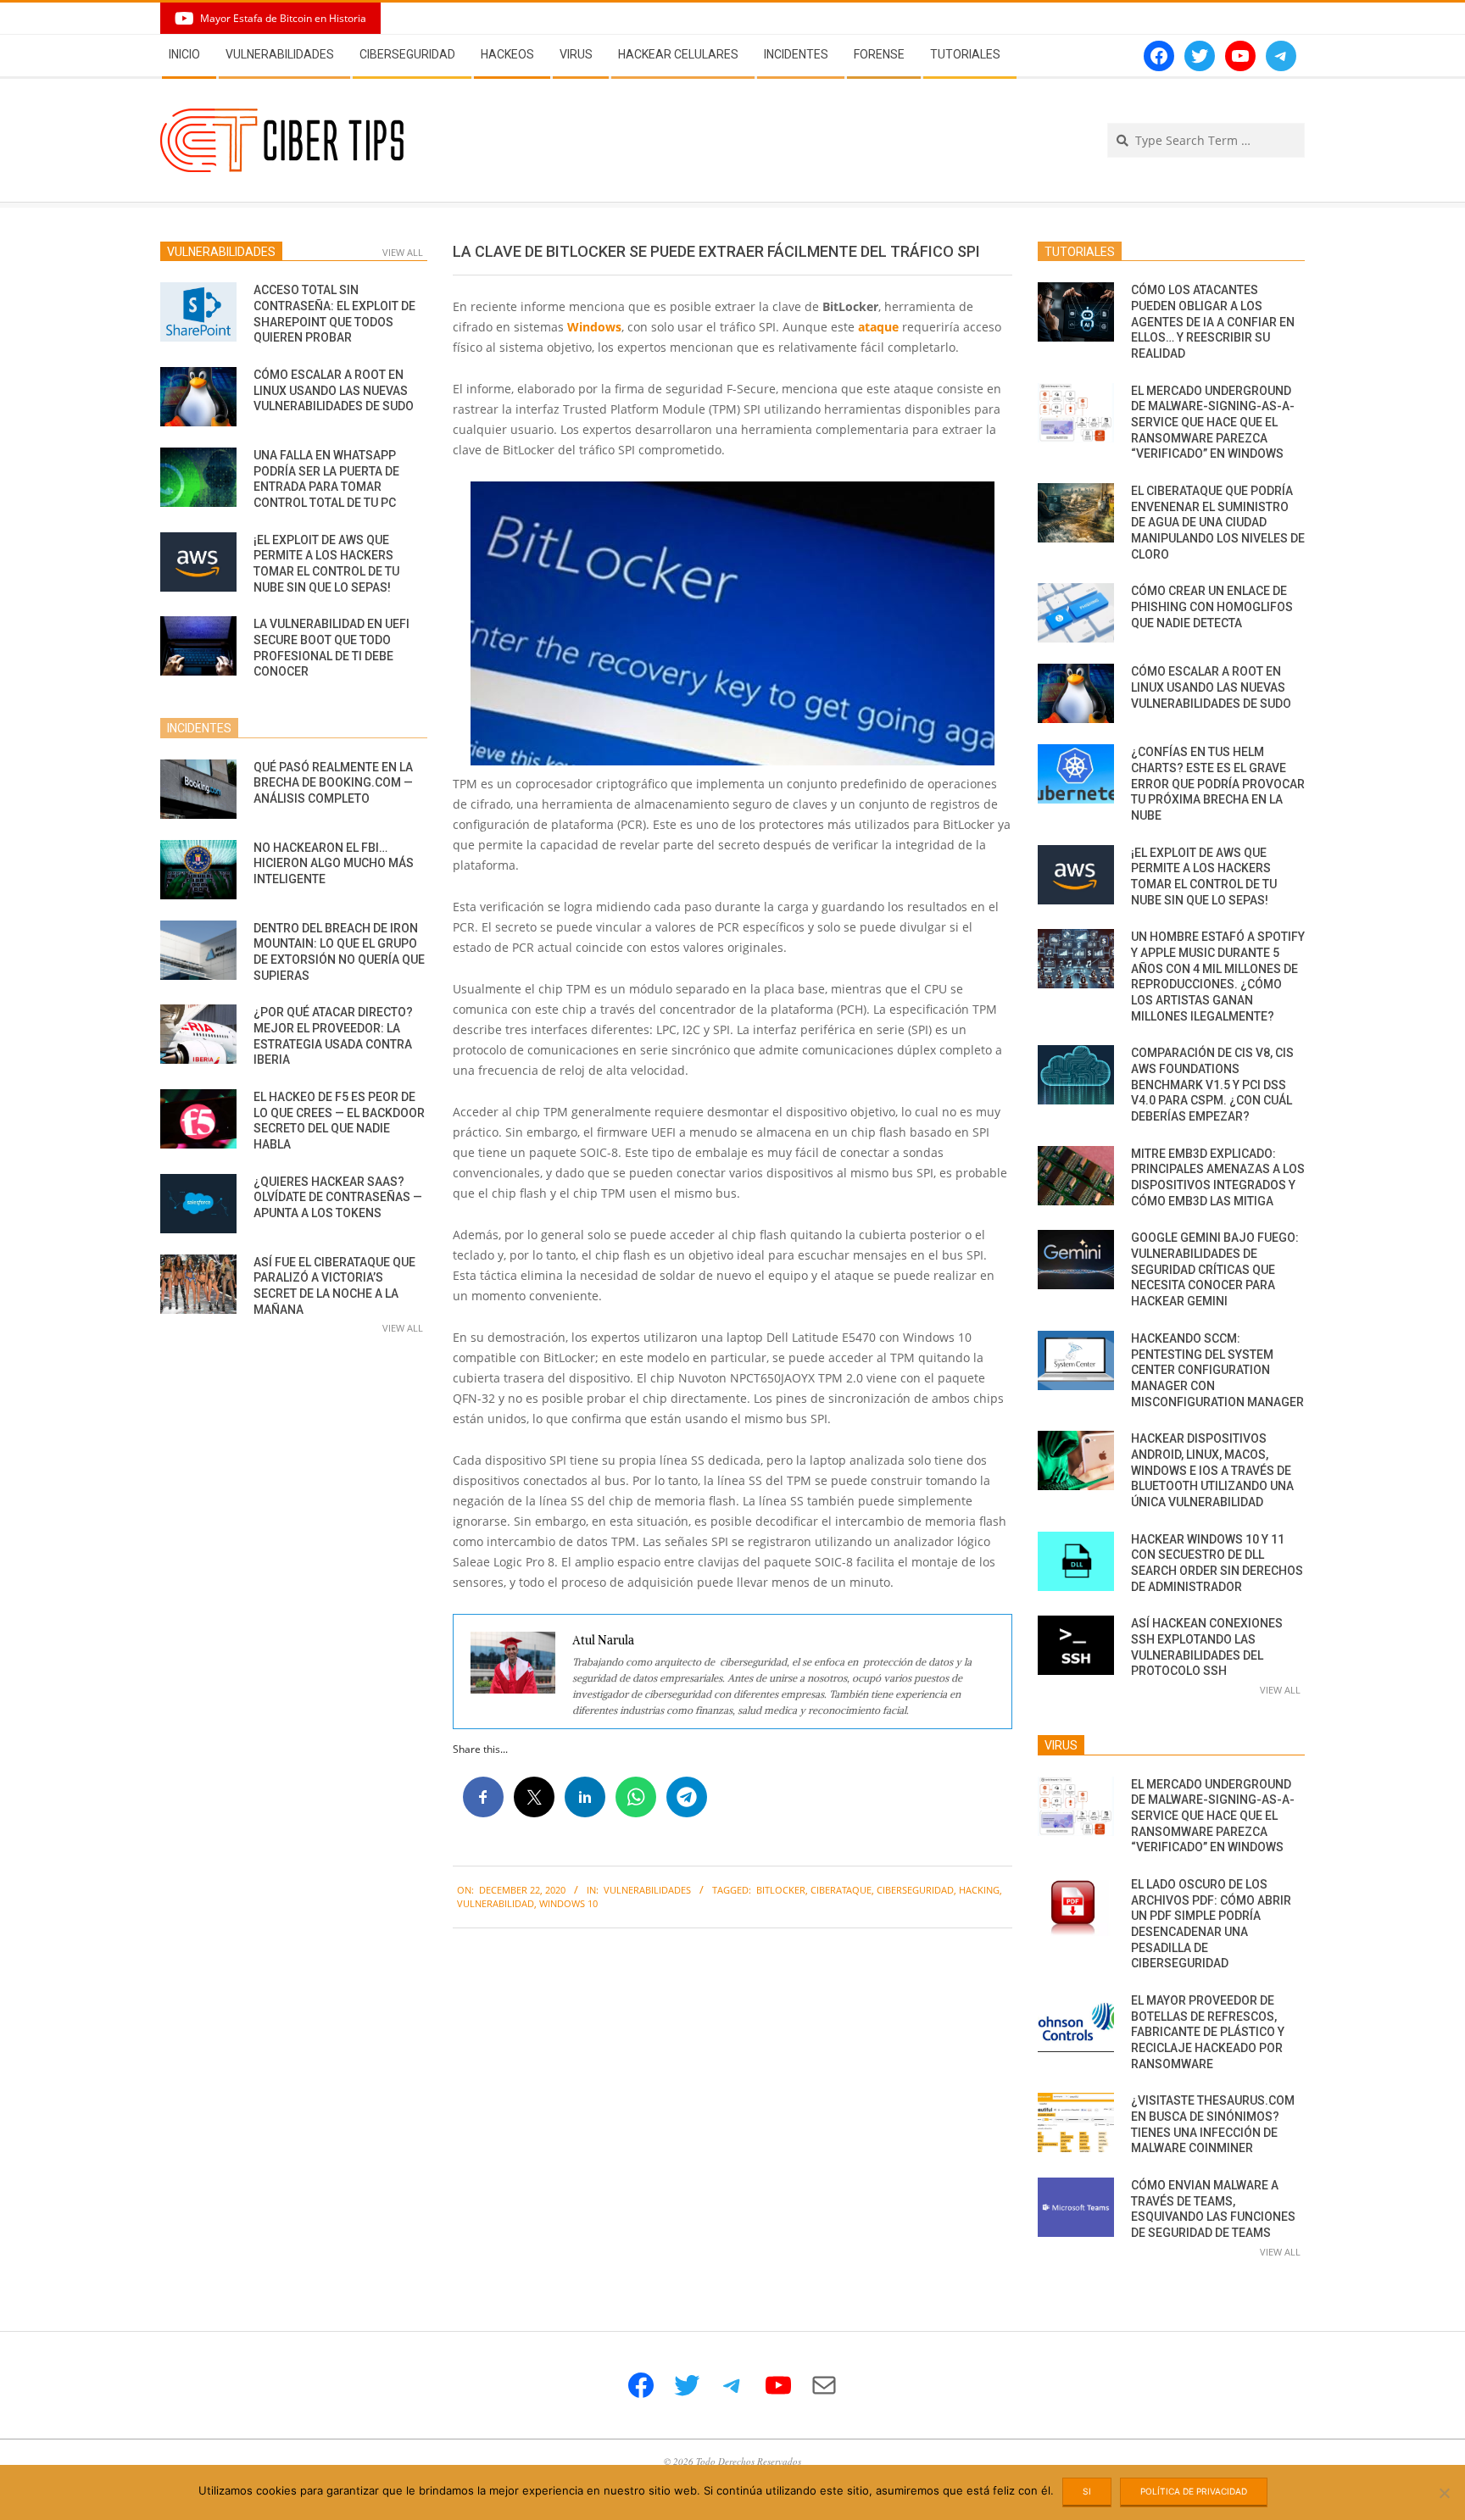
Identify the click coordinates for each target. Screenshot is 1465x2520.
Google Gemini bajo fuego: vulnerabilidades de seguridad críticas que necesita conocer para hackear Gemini (1215, 1269)
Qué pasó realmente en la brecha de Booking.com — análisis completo (333, 783)
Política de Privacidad (1194, 2491)
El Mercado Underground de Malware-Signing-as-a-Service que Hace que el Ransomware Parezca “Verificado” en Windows (1213, 423)
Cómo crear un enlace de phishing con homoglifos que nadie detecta (1212, 606)
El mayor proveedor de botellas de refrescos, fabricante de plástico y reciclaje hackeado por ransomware (1208, 2032)
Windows (594, 327)
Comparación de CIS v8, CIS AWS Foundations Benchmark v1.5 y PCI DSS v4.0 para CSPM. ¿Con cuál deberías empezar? (1212, 1085)
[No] (1444, 2493)
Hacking (979, 1890)
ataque (878, 327)
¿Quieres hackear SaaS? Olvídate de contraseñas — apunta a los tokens (338, 1197)
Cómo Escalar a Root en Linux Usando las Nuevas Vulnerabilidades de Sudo (334, 390)
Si (1087, 2491)
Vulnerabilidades (647, 1890)
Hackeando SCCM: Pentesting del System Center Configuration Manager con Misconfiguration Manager (1217, 1370)
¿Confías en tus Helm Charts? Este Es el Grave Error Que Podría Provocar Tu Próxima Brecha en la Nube (1218, 784)
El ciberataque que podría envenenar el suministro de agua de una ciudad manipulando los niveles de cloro (1218, 523)
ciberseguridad (915, 1890)
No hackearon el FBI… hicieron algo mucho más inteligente (334, 863)
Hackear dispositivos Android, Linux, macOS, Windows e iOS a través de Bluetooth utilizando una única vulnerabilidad (1212, 1470)
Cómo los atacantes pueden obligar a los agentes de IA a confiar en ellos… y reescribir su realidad (1213, 322)
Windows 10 (568, 1903)
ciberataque (841, 1890)
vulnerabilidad (496, 1903)
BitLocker (781, 1890)
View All (403, 252)
